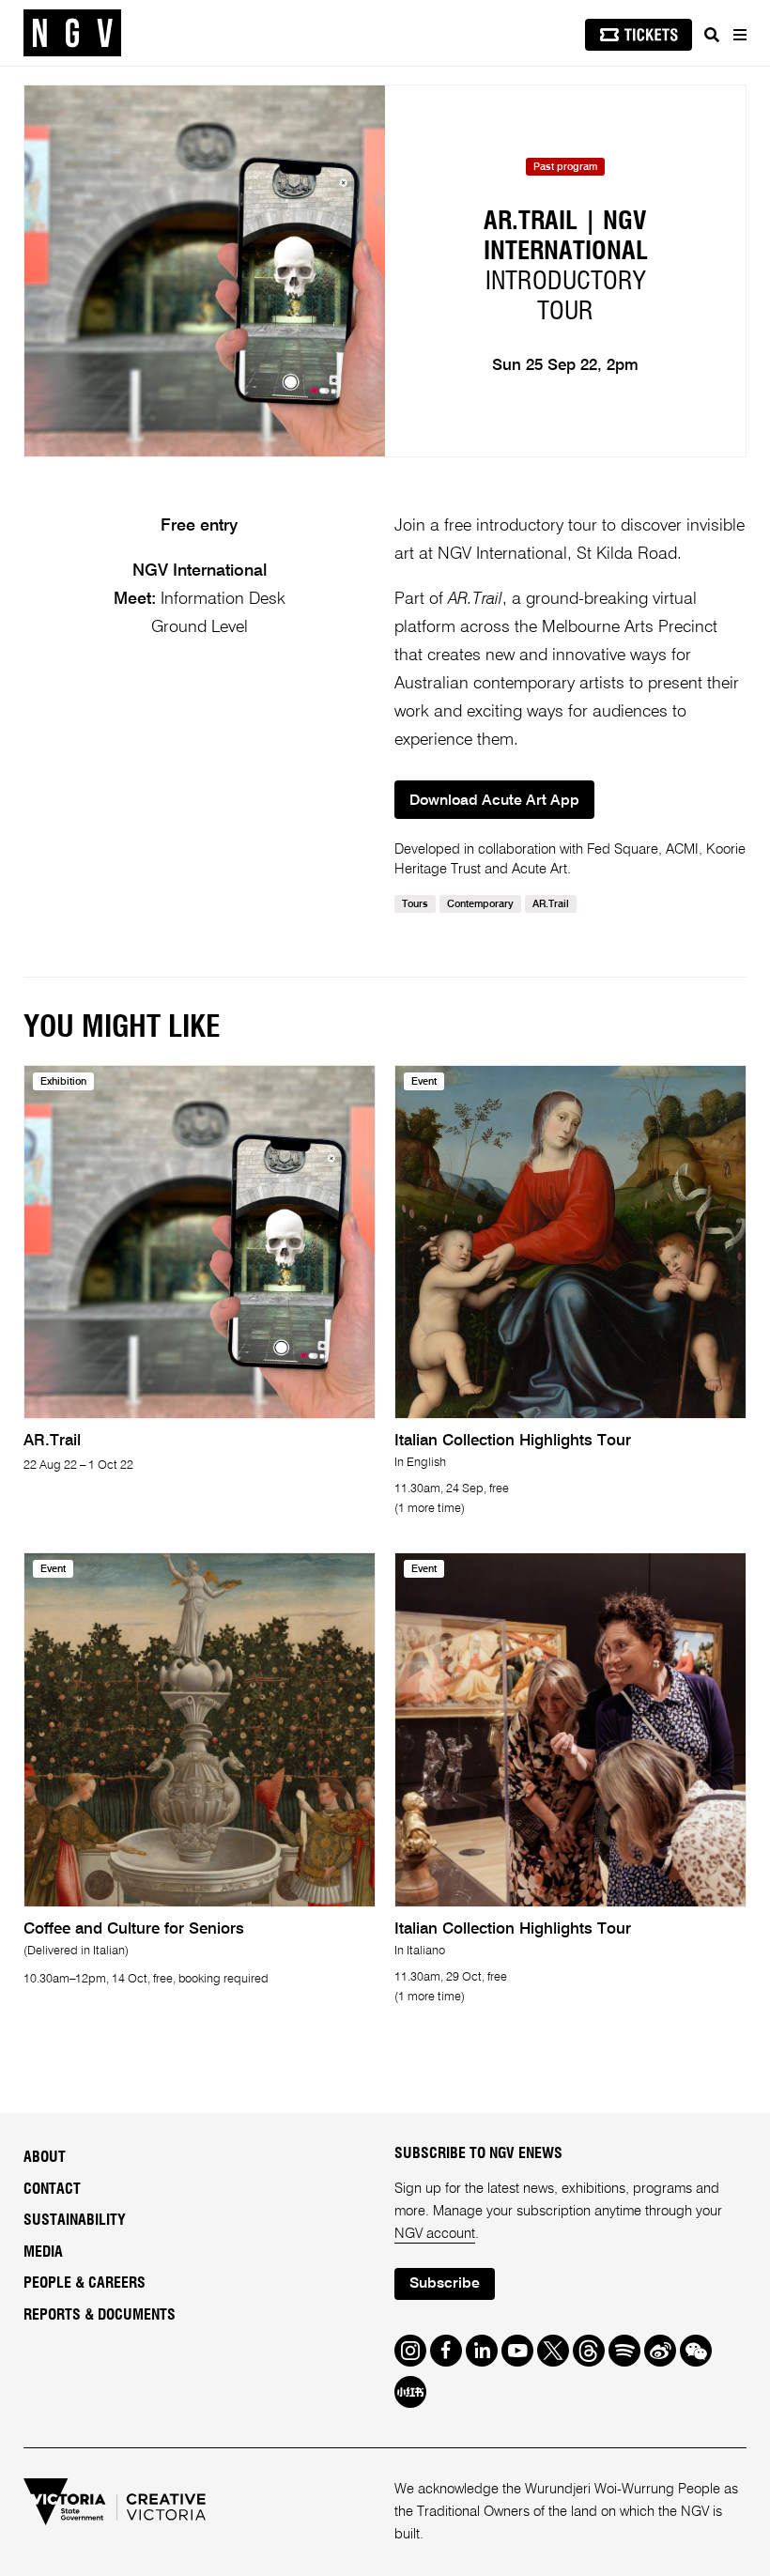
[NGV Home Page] (72, 33)
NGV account (435, 2234)
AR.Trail (551, 905)
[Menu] (739, 35)
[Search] (712, 35)
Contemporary (480, 905)
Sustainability (75, 2220)
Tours (415, 905)
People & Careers (85, 2283)
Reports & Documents (100, 2315)
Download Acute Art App (494, 801)
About (45, 2157)
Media (43, 2252)
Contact (52, 2189)
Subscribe (445, 2284)
